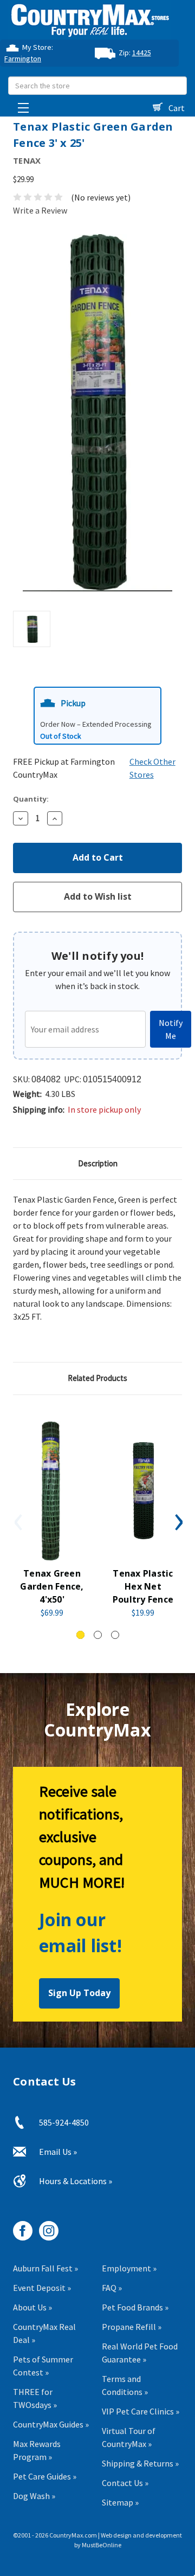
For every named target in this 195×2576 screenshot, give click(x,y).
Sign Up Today (79, 1993)
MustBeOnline (102, 2545)
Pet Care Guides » (45, 2476)
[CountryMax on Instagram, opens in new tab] (45, 2227)
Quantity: (31, 799)
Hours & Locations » (76, 2181)
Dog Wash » (34, 2496)
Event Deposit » (42, 2288)
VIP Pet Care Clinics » (141, 2411)
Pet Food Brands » (135, 2307)
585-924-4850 (64, 2122)
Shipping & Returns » (140, 2463)
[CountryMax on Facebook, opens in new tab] (19, 2227)
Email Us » (58, 2152)
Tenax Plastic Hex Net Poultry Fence (143, 1586)
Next (178, 1522)
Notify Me (171, 1029)
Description (98, 1163)
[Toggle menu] (20, 105)
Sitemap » (120, 2502)
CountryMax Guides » (51, 2424)
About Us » (32, 2307)
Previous (17, 1522)
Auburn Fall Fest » (45, 2268)
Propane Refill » (132, 2327)
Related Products (97, 1378)
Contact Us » (125, 2483)
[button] (97, 716)
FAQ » (112, 2288)
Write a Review (40, 210)
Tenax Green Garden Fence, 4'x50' (52, 1586)
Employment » (129, 2268)
